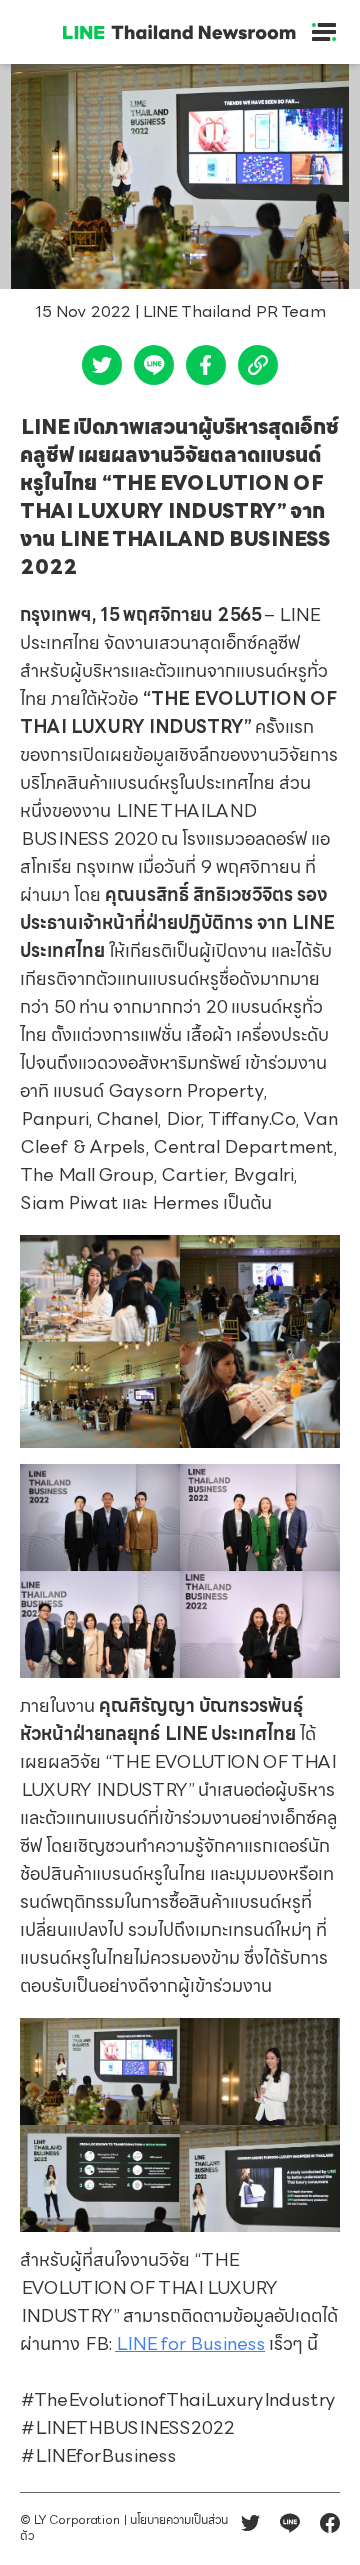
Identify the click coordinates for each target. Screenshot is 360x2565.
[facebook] (206, 370)
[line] (154, 370)
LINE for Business (190, 2346)
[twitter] (102, 370)
